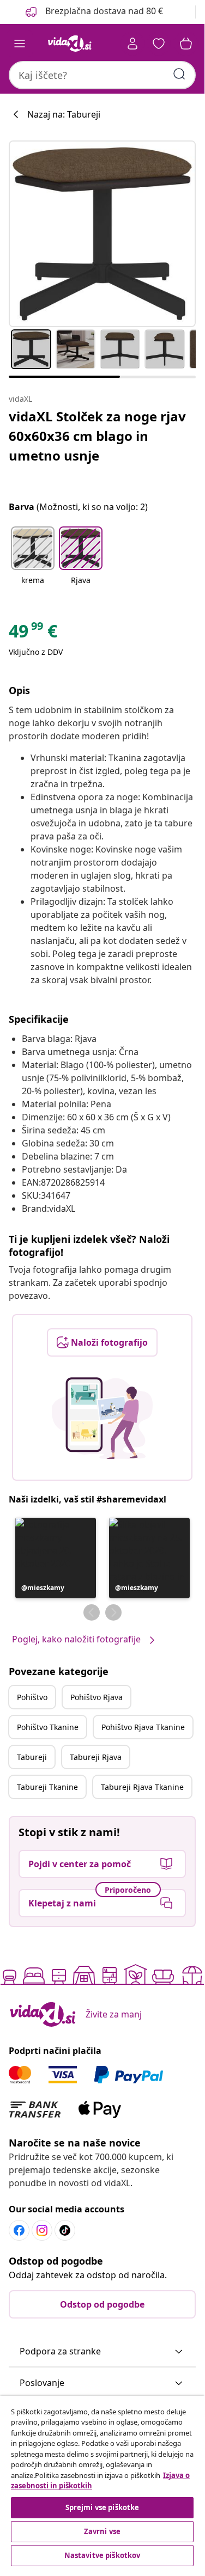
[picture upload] (102, 1418)
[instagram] (42, 2230)
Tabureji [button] (32, 1757)
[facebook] (19, 2230)
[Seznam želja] (159, 44)
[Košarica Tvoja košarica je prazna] (186, 44)
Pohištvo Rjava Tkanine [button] (143, 1727)
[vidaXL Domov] (70, 44)
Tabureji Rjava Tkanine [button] (142, 1787)
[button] (93, 12)
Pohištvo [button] (32, 1697)
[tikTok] (65, 2230)
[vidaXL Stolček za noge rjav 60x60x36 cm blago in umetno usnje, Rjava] (102, 234)
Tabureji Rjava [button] (96, 1757)
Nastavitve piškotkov (102, 2555)
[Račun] (132, 44)
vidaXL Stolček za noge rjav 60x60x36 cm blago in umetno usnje (97, 436)
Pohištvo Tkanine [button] (48, 1727)
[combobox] (102, 75)
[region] (102, 2482)
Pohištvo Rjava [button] (97, 1697)
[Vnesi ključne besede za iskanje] (179, 74)
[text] (33, 634)
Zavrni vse (102, 2531)
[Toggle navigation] (20, 44)
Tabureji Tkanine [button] (47, 1787)
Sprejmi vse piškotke (102, 2507)
